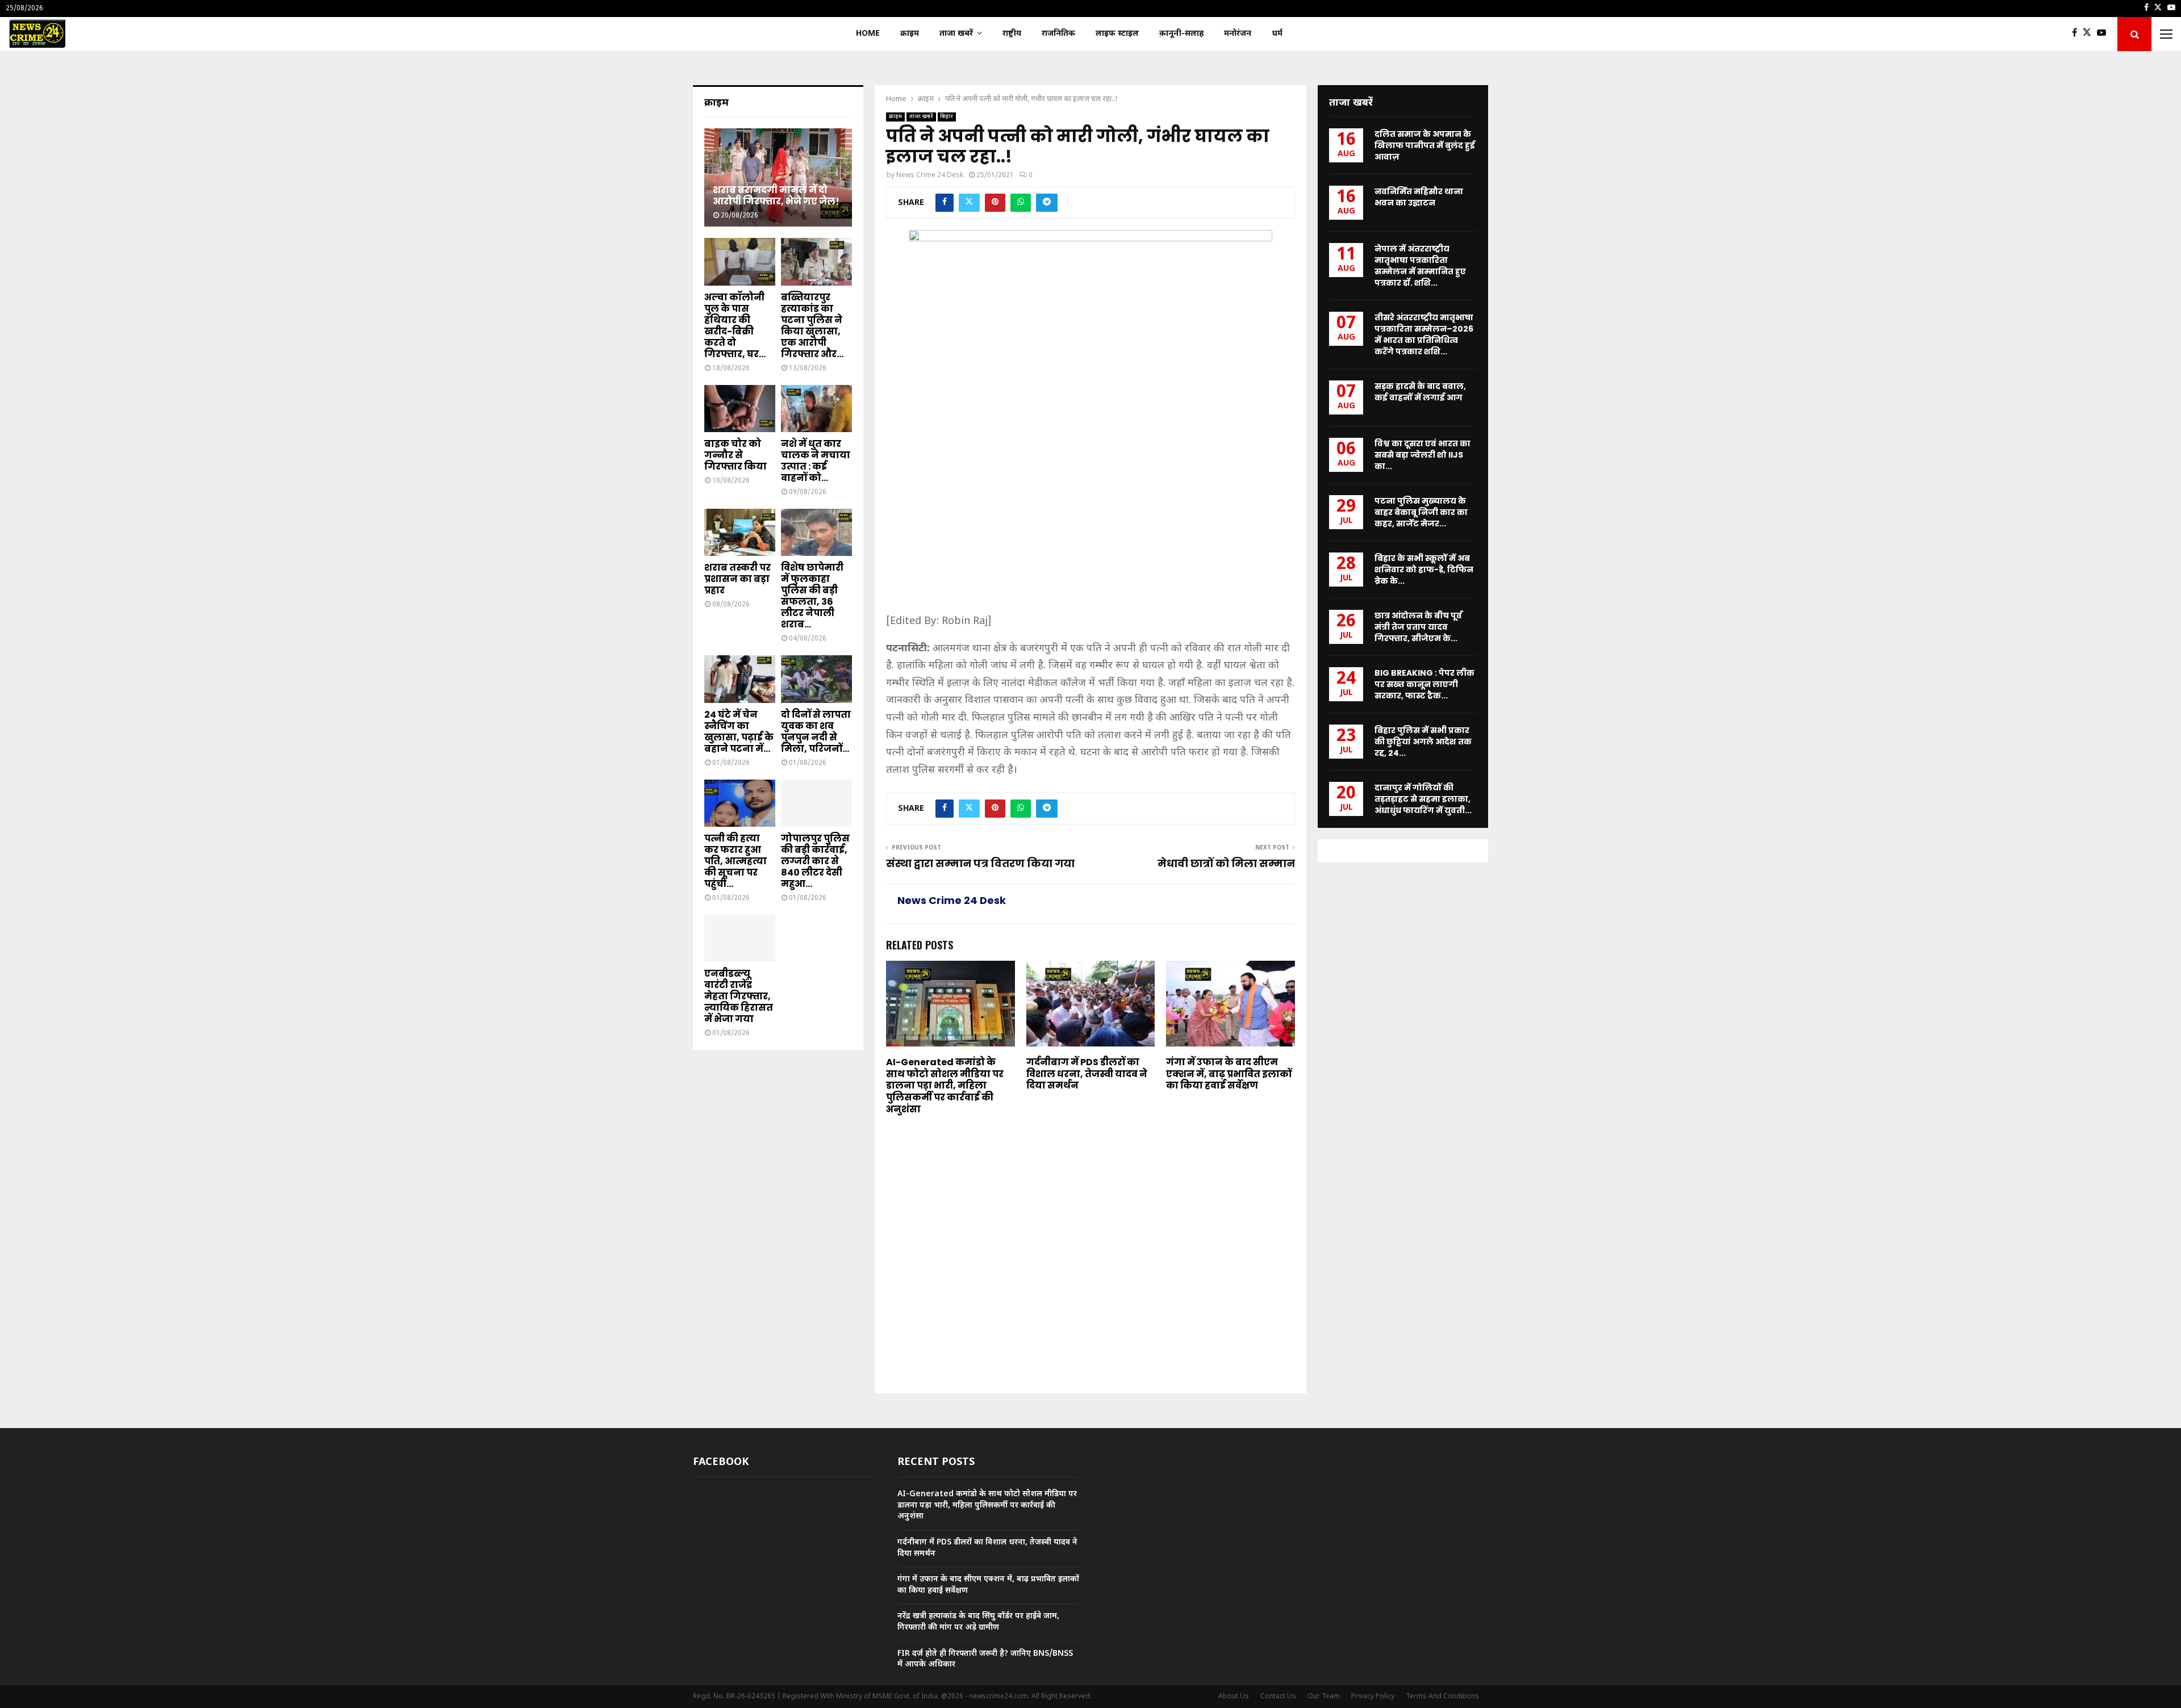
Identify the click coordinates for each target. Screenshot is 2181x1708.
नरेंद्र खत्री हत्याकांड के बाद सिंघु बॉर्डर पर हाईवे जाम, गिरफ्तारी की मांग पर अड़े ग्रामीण (978, 1622)
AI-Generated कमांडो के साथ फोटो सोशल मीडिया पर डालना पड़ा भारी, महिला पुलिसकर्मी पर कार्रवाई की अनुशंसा (945, 1086)
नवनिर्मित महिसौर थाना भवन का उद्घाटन (1419, 197)
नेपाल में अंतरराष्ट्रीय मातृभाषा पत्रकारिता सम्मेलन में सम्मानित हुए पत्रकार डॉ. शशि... (1420, 266)
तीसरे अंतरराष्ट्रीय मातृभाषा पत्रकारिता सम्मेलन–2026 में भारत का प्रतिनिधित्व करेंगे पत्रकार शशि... (1424, 334)
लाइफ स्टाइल (1117, 34)
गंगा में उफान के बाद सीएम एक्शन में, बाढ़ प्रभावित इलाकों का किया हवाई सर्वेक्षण (1229, 1074)
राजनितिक (1058, 34)
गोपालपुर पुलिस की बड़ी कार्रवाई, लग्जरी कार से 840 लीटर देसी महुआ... (815, 861)
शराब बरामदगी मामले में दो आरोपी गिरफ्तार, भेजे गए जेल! (776, 196)
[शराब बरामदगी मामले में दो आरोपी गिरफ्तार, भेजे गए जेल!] (778, 177)
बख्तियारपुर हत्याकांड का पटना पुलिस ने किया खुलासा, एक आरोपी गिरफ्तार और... (812, 326)
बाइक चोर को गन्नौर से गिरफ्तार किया (736, 455)
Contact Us (1278, 1697)
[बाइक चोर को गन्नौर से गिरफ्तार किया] (740, 409)
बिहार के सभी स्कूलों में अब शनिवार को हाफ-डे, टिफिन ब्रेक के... (1424, 570)
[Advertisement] (1090, 529)
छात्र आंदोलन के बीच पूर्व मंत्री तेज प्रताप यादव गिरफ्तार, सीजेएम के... (1418, 627)
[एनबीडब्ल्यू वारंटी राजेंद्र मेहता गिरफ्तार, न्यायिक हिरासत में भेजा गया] (740, 938)
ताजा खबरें (956, 34)
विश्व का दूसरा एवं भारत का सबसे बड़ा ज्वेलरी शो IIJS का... (1422, 455)
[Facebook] (2077, 34)
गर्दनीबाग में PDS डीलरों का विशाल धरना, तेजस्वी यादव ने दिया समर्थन (1087, 1074)
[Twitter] (2090, 34)
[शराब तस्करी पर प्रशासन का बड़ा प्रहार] (740, 532)
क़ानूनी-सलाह (1181, 34)
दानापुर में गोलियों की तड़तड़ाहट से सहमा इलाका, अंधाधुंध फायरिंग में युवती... (1423, 799)
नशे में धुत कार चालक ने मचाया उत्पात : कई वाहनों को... (816, 461)
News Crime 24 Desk (930, 175)
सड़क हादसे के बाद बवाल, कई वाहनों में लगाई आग (1420, 392)
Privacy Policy (1373, 1697)
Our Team (1324, 1697)
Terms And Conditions (1442, 1697)
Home (868, 34)
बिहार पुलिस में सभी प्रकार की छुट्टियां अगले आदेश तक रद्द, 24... (1423, 742)
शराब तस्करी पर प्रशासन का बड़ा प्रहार (738, 579)
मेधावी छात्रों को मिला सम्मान (1226, 863)
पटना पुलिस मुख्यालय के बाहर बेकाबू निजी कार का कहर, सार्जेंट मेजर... (1421, 512)
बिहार (947, 117)
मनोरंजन (1238, 34)
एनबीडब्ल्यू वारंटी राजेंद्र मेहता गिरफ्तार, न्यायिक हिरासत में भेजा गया (739, 996)
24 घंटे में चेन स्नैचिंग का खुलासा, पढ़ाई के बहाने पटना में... (739, 732)
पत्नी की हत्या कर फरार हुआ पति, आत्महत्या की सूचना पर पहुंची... (736, 861)
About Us (1234, 1697)
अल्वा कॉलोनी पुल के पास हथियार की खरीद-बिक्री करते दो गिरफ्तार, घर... (735, 326)
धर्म (1277, 34)
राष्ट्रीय (1012, 34)
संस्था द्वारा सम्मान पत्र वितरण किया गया (980, 863)
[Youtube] (2104, 34)
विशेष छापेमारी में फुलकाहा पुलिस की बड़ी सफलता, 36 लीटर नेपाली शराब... (812, 596)
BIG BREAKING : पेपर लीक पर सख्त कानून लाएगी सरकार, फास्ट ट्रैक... (1424, 684)
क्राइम (910, 34)
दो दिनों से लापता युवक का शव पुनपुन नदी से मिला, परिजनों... (816, 732)
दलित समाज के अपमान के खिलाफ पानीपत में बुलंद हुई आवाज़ (1425, 145)
